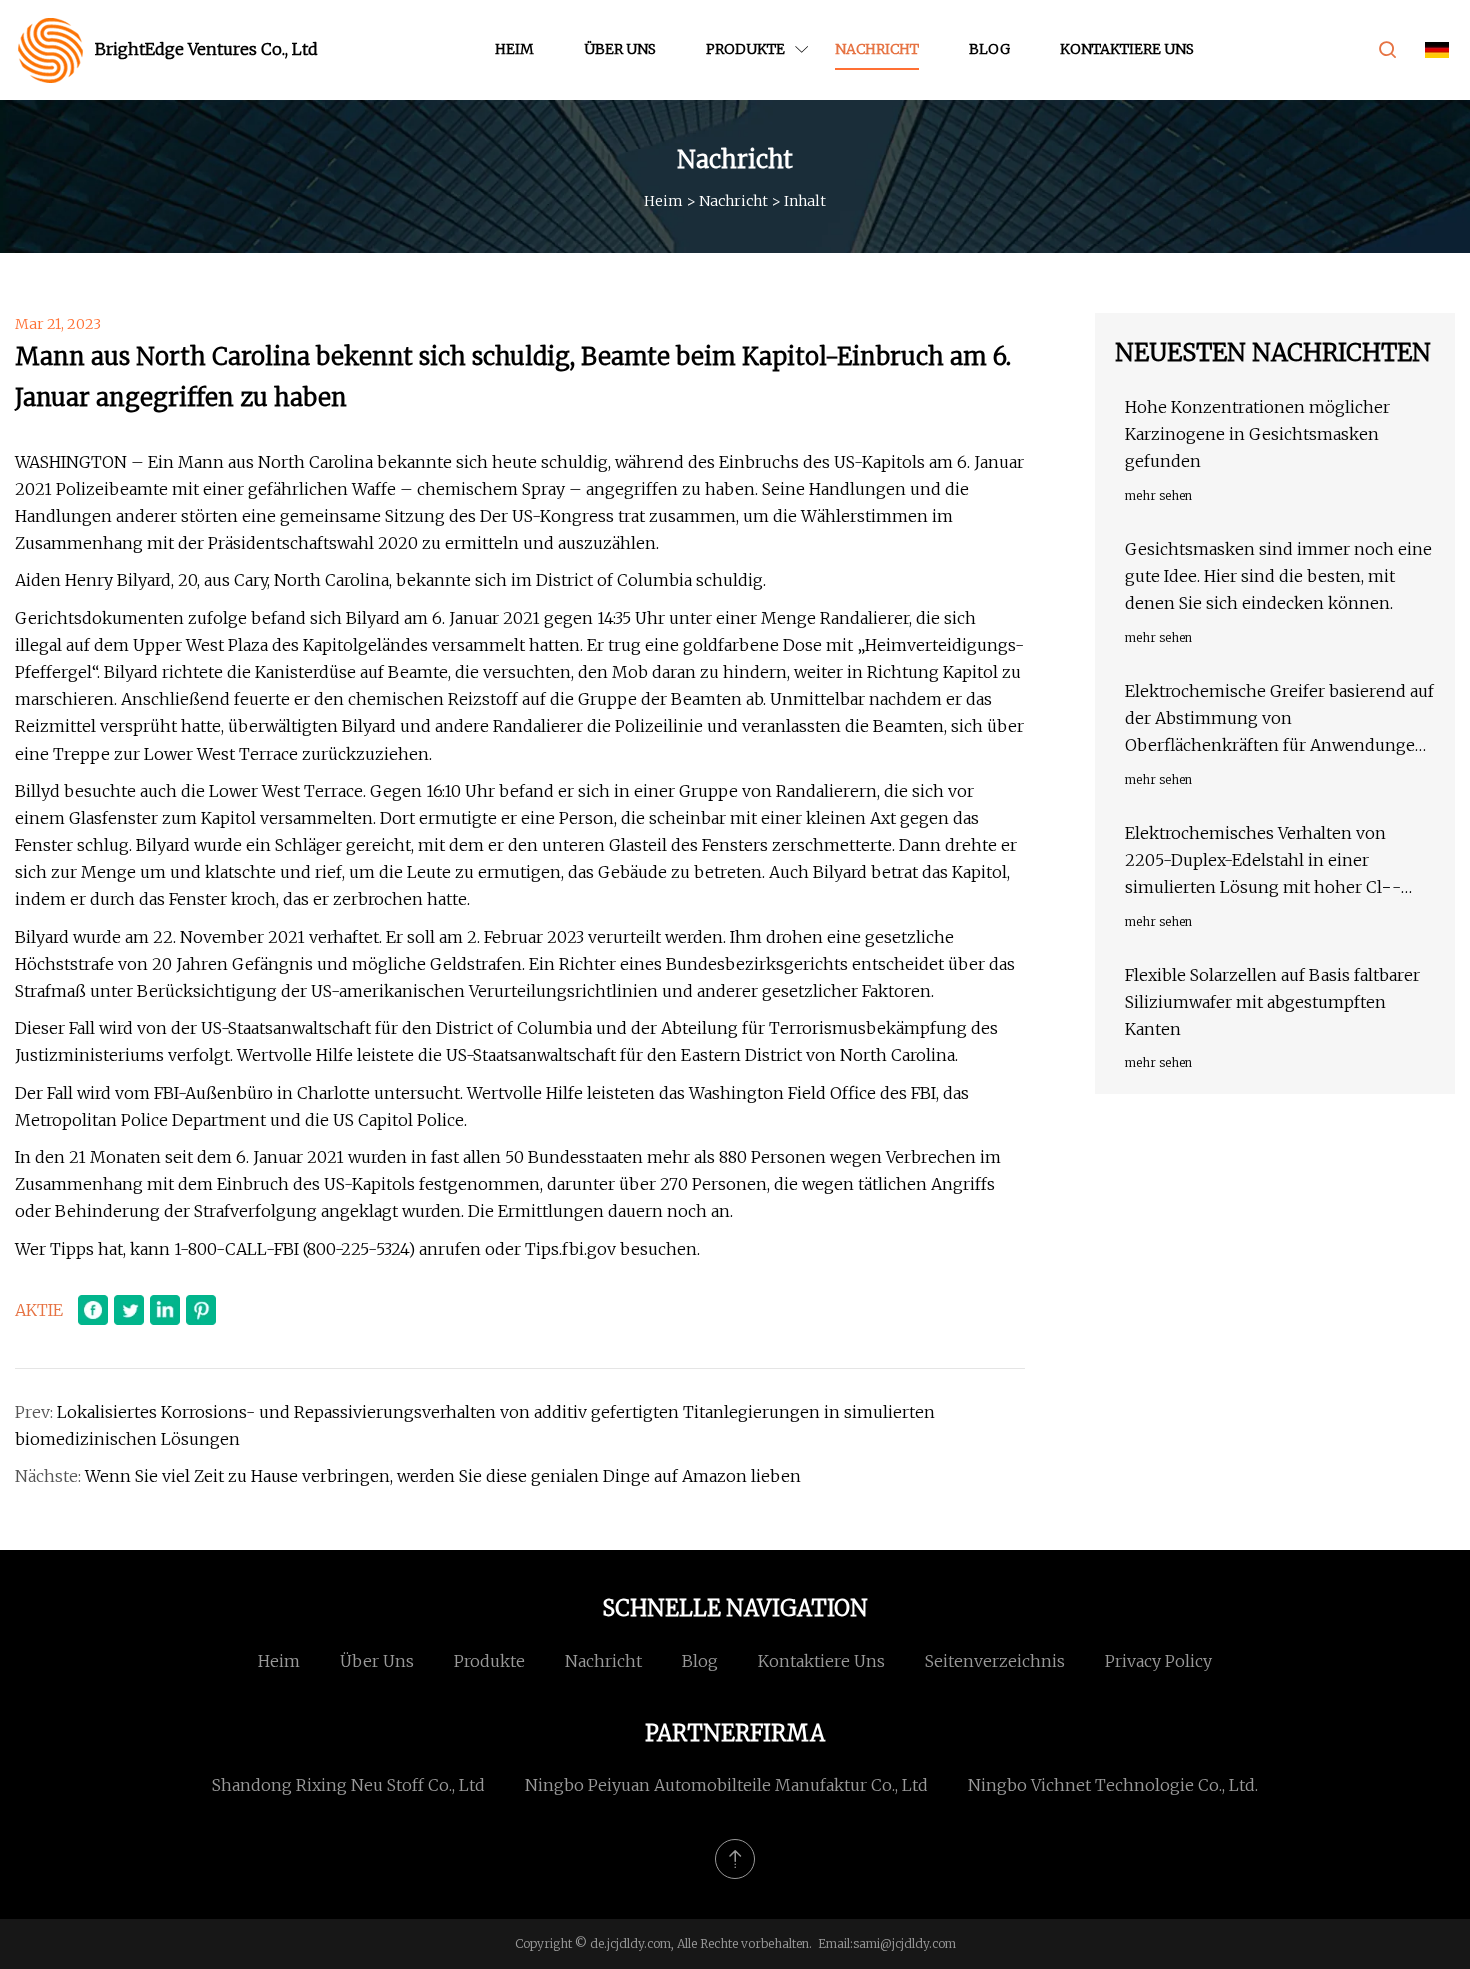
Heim (514, 49)
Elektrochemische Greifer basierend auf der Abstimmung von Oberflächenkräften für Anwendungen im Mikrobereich (1279, 720)
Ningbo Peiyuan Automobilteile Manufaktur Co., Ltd (726, 1785)
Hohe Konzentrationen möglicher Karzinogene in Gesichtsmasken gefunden (1257, 434)
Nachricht (877, 49)
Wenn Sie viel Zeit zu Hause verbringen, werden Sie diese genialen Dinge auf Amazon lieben (443, 1476)
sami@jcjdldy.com (904, 1943)
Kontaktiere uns (1127, 49)
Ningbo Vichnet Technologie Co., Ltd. (1113, 1785)
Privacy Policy (1158, 1661)
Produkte (745, 49)
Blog (989, 49)
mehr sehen (1158, 495)
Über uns (620, 49)
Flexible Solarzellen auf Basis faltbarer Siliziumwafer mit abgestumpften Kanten (1272, 1002)
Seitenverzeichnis (995, 1661)
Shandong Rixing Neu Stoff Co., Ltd (348, 1785)
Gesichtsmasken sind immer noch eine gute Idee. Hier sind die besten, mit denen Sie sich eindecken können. (1278, 576)
